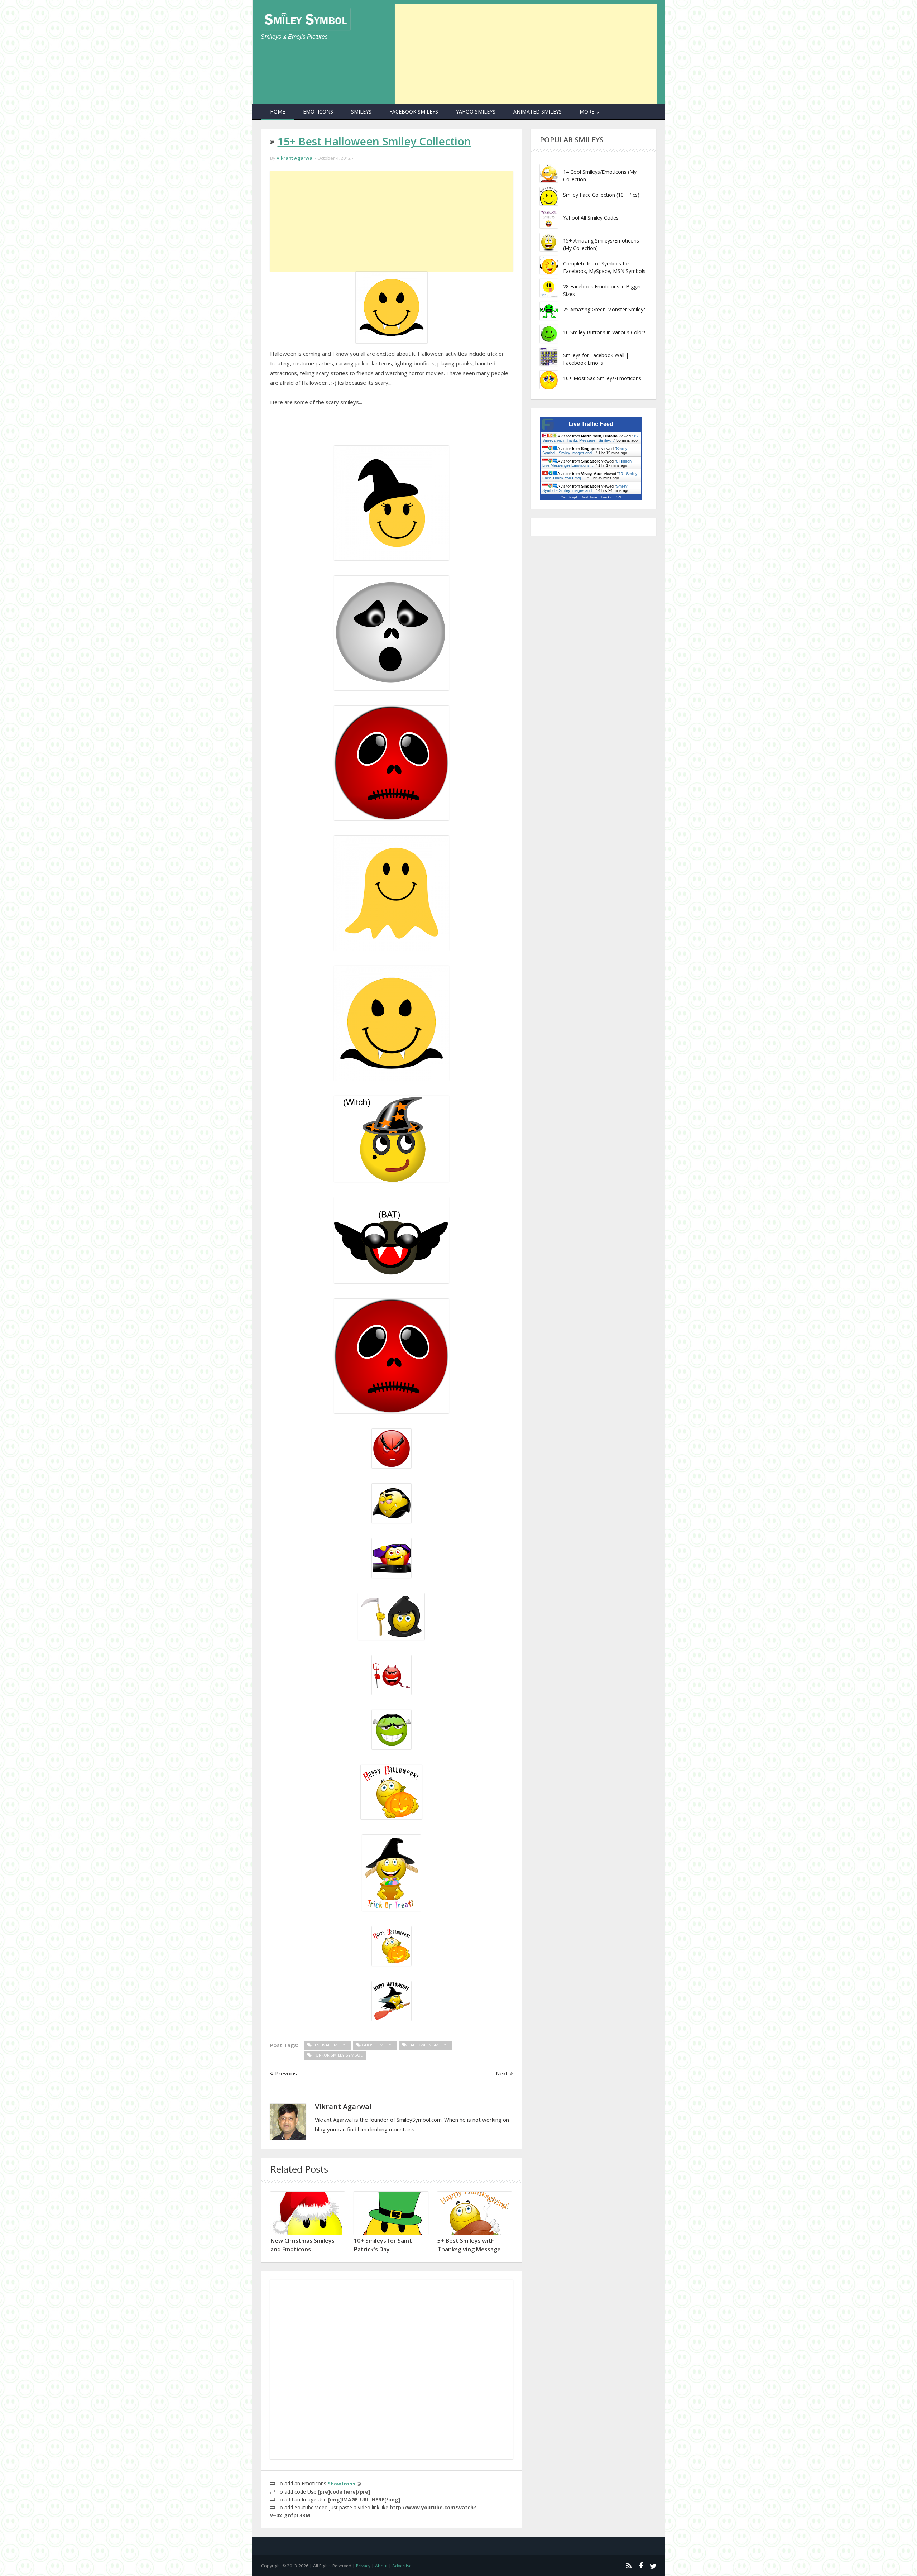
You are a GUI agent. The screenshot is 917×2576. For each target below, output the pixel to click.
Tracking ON (611, 497)
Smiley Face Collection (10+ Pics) (601, 195)
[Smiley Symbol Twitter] (653, 2566)
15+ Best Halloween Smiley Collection (374, 141)
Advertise (402, 2566)
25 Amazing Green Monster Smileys (604, 309)
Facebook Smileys (414, 112)
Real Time (589, 497)
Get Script (569, 497)
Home (278, 112)
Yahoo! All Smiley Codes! (591, 218)
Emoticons (318, 112)
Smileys (361, 112)
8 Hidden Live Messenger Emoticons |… (587, 463)
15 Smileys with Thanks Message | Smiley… (590, 438)
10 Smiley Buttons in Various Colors (604, 332)
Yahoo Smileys (476, 112)
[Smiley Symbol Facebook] (641, 2566)
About (381, 2566)
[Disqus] (392, 2370)
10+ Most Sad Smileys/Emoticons (602, 378)
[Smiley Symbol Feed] (628, 2566)
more (587, 112)
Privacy (363, 2566)
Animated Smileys (537, 112)
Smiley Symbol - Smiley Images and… (585, 451)
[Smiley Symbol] (306, 19)
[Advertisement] (526, 54)
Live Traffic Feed (591, 424)
